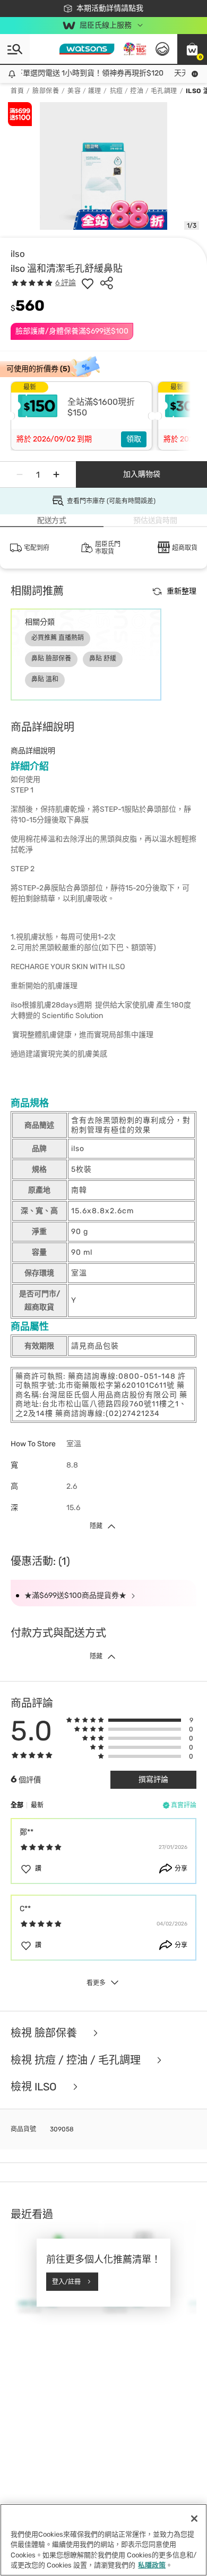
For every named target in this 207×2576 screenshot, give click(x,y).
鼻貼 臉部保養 (51, 658)
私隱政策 (152, 2565)
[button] (192, 49)
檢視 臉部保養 (45, 2033)
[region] (103, 2540)
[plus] (56, 474)
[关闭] (194, 2519)
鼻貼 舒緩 (103, 658)
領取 (134, 439)
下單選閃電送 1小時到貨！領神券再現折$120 (83, 73)
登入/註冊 (66, 2281)
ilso (18, 254)
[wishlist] (88, 283)
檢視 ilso (35, 2087)
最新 (37, 1805)
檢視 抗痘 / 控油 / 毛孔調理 (77, 2060)
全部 (17, 1805)
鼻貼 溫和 (45, 679)
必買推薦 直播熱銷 (58, 638)
